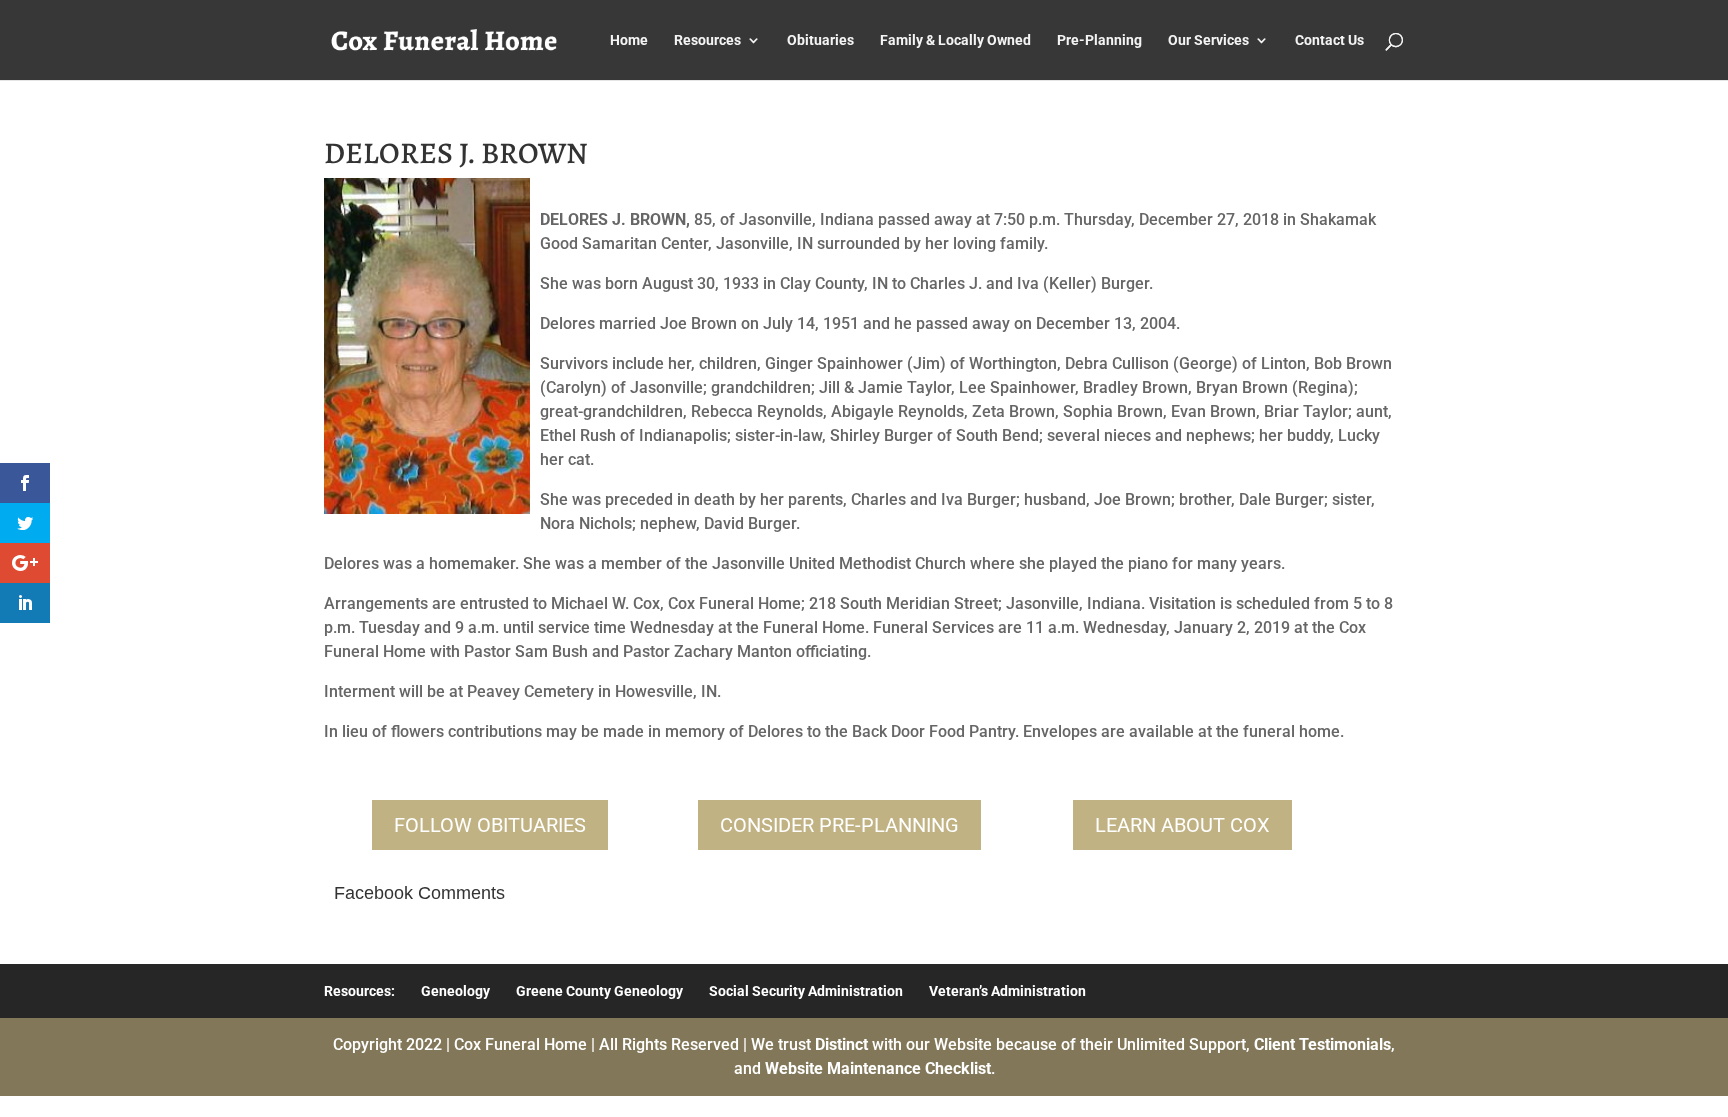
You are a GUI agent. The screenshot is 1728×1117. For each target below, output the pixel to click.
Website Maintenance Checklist (878, 1068)
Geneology (455, 991)
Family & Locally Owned (955, 40)
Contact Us (1329, 40)
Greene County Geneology (599, 991)
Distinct (841, 1044)
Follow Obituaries (490, 825)
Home (629, 40)
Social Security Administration (806, 991)
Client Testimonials (1322, 1044)
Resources (707, 40)
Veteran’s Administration (1007, 991)
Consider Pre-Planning (839, 825)
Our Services (1208, 40)
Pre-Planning (1099, 40)
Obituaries (820, 40)
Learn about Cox (1182, 825)
